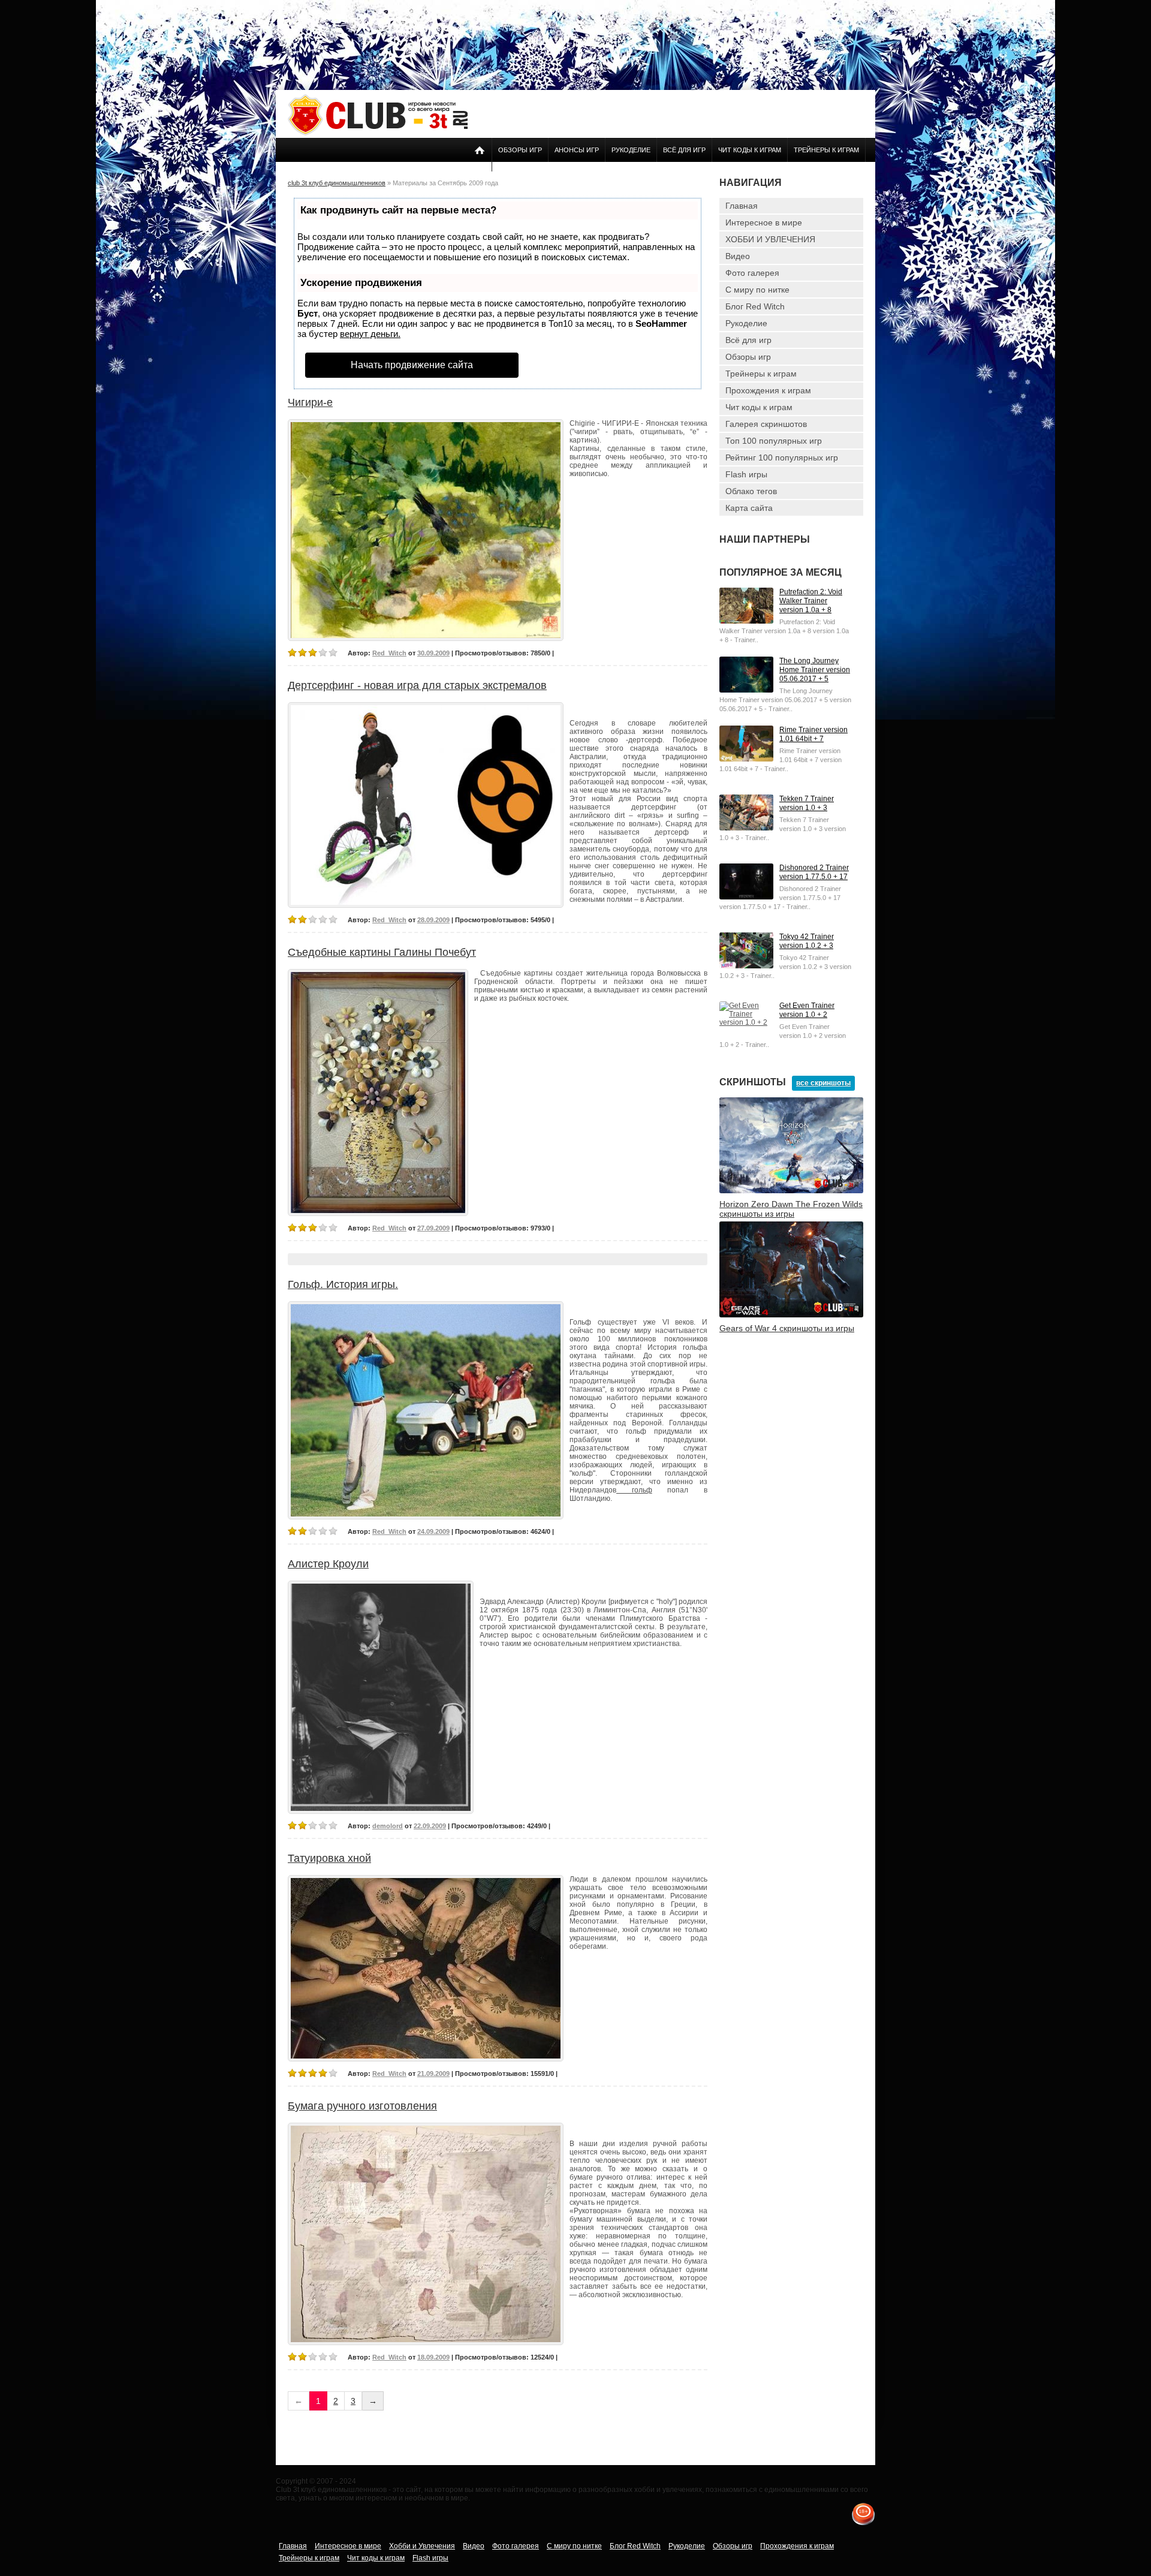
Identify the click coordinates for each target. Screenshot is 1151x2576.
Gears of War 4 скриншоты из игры (787, 1328)
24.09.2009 (433, 1531)
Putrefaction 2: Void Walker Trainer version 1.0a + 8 (811, 601)
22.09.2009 (430, 1826)
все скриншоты (823, 1083)
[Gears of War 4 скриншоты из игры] (791, 1315)
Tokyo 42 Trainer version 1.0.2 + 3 (807, 941)
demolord (388, 1826)
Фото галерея (752, 273)
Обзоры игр (520, 150)
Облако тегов (751, 491)
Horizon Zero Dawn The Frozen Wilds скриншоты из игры (791, 1209)
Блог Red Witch (755, 306)
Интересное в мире (764, 222)
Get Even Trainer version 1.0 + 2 (807, 1010)
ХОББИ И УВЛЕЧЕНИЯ (770, 239)
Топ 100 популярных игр (774, 441)
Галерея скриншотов (766, 424)
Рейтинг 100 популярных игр (782, 458)
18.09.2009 (433, 2357)
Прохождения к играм (768, 390)
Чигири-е (310, 402)
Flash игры (746, 474)
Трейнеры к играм (826, 150)
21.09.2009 (433, 2074)
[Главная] (378, 133)
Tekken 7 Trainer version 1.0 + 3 (807, 803)
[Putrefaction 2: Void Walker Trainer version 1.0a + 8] (746, 621)
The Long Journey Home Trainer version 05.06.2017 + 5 (815, 670)
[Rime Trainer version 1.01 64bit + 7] (746, 759)
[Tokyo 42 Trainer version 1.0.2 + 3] (746, 966)
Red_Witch (389, 653)
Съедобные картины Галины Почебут (382, 952)
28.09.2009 (433, 920)
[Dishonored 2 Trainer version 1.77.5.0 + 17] (746, 897)
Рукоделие (631, 150)
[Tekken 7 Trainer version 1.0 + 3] (746, 828)
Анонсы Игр (577, 150)
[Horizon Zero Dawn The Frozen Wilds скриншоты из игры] (791, 1191)
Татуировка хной (329, 1858)
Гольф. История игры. (343, 1284)
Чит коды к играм (750, 150)
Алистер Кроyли (328, 1564)
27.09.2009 (433, 1228)
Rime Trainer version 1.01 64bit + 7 (813, 734)
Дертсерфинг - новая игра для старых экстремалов (417, 685)
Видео (738, 256)
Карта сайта (749, 508)
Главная (742, 206)
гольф (634, 1490)
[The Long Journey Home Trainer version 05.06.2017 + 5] (746, 690)
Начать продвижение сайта (412, 365)
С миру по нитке (757, 290)
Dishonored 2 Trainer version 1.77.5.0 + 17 (814, 872)
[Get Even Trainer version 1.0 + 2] (746, 1022)
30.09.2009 (433, 653)
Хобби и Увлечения (422, 2546)
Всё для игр (684, 150)
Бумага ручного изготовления (362, 2106)
